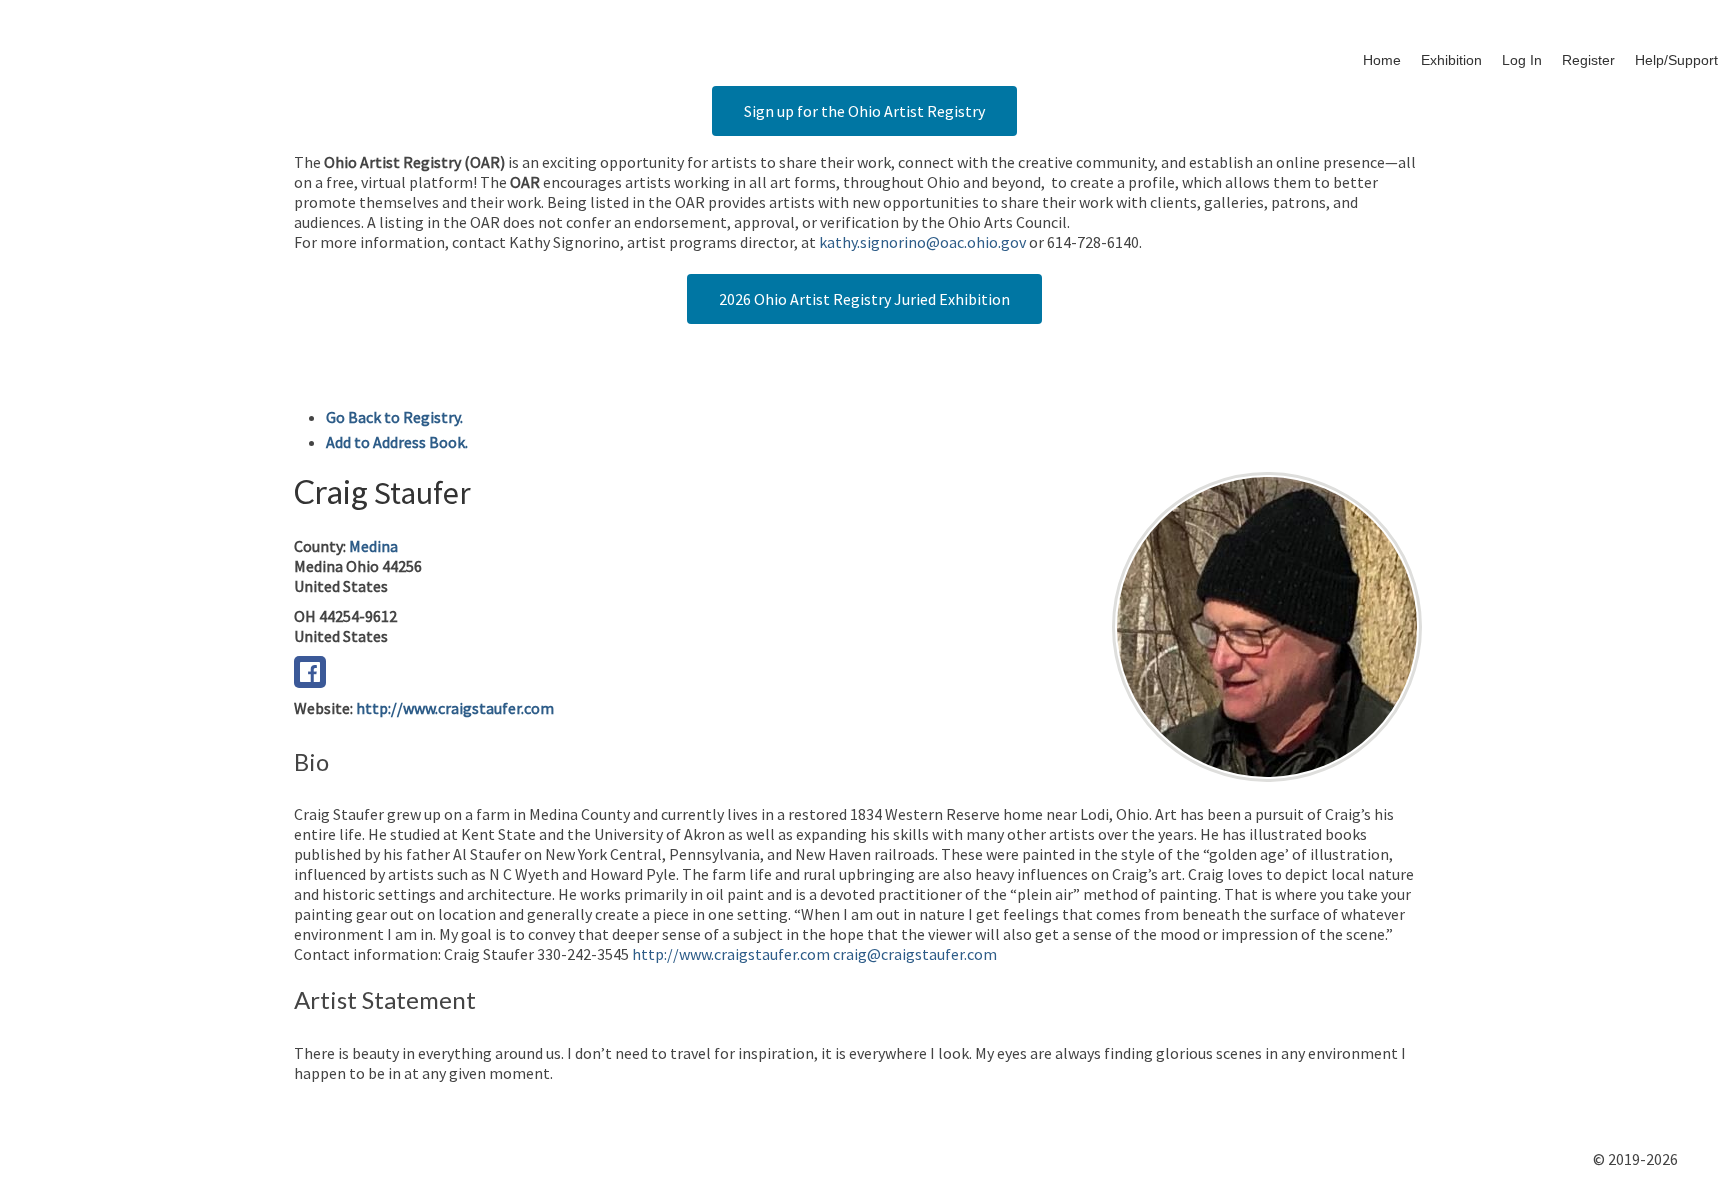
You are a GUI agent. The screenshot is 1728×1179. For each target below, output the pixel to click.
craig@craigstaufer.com (915, 954)
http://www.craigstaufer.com (455, 708)
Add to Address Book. (397, 442)
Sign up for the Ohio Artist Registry (864, 111)
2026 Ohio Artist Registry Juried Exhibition (864, 299)
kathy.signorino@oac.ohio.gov (922, 242)
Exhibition (1451, 60)
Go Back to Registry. (394, 417)
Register (1588, 60)
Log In (1522, 60)
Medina (373, 546)
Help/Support (1676, 60)
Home (1382, 60)
